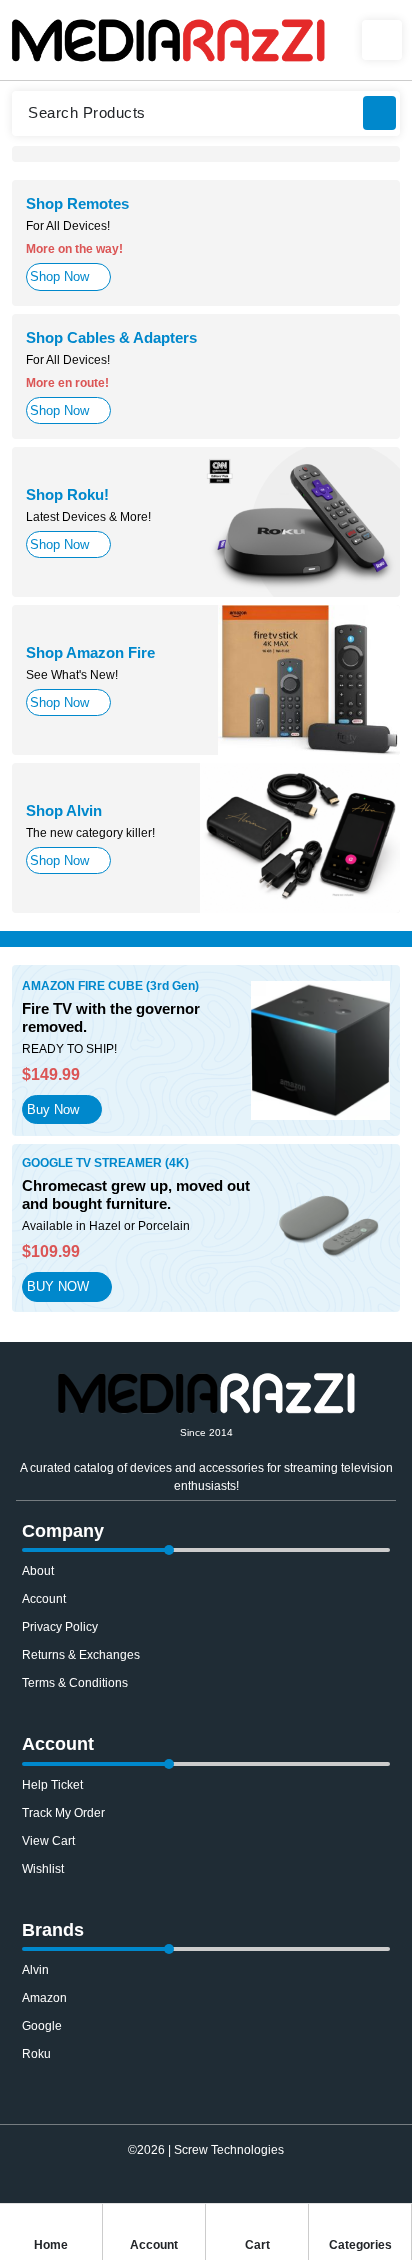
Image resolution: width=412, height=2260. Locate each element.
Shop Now (59, 276)
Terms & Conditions (75, 1683)
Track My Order (63, 1813)
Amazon (44, 1998)
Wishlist (43, 1869)
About (38, 1571)
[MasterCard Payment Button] (187, 2192)
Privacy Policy (60, 1627)
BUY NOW (58, 1286)
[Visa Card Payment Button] (113, 2192)
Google (42, 2026)
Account (44, 1599)
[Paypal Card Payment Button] (150, 2192)
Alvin (35, 1970)
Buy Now (53, 1109)
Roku (36, 2054)
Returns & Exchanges (81, 1655)
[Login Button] (382, 40)
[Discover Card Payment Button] (261, 2192)
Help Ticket (52, 1785)
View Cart (48, 1841)
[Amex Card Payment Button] (224, 2192)
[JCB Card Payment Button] (298, 2192)
